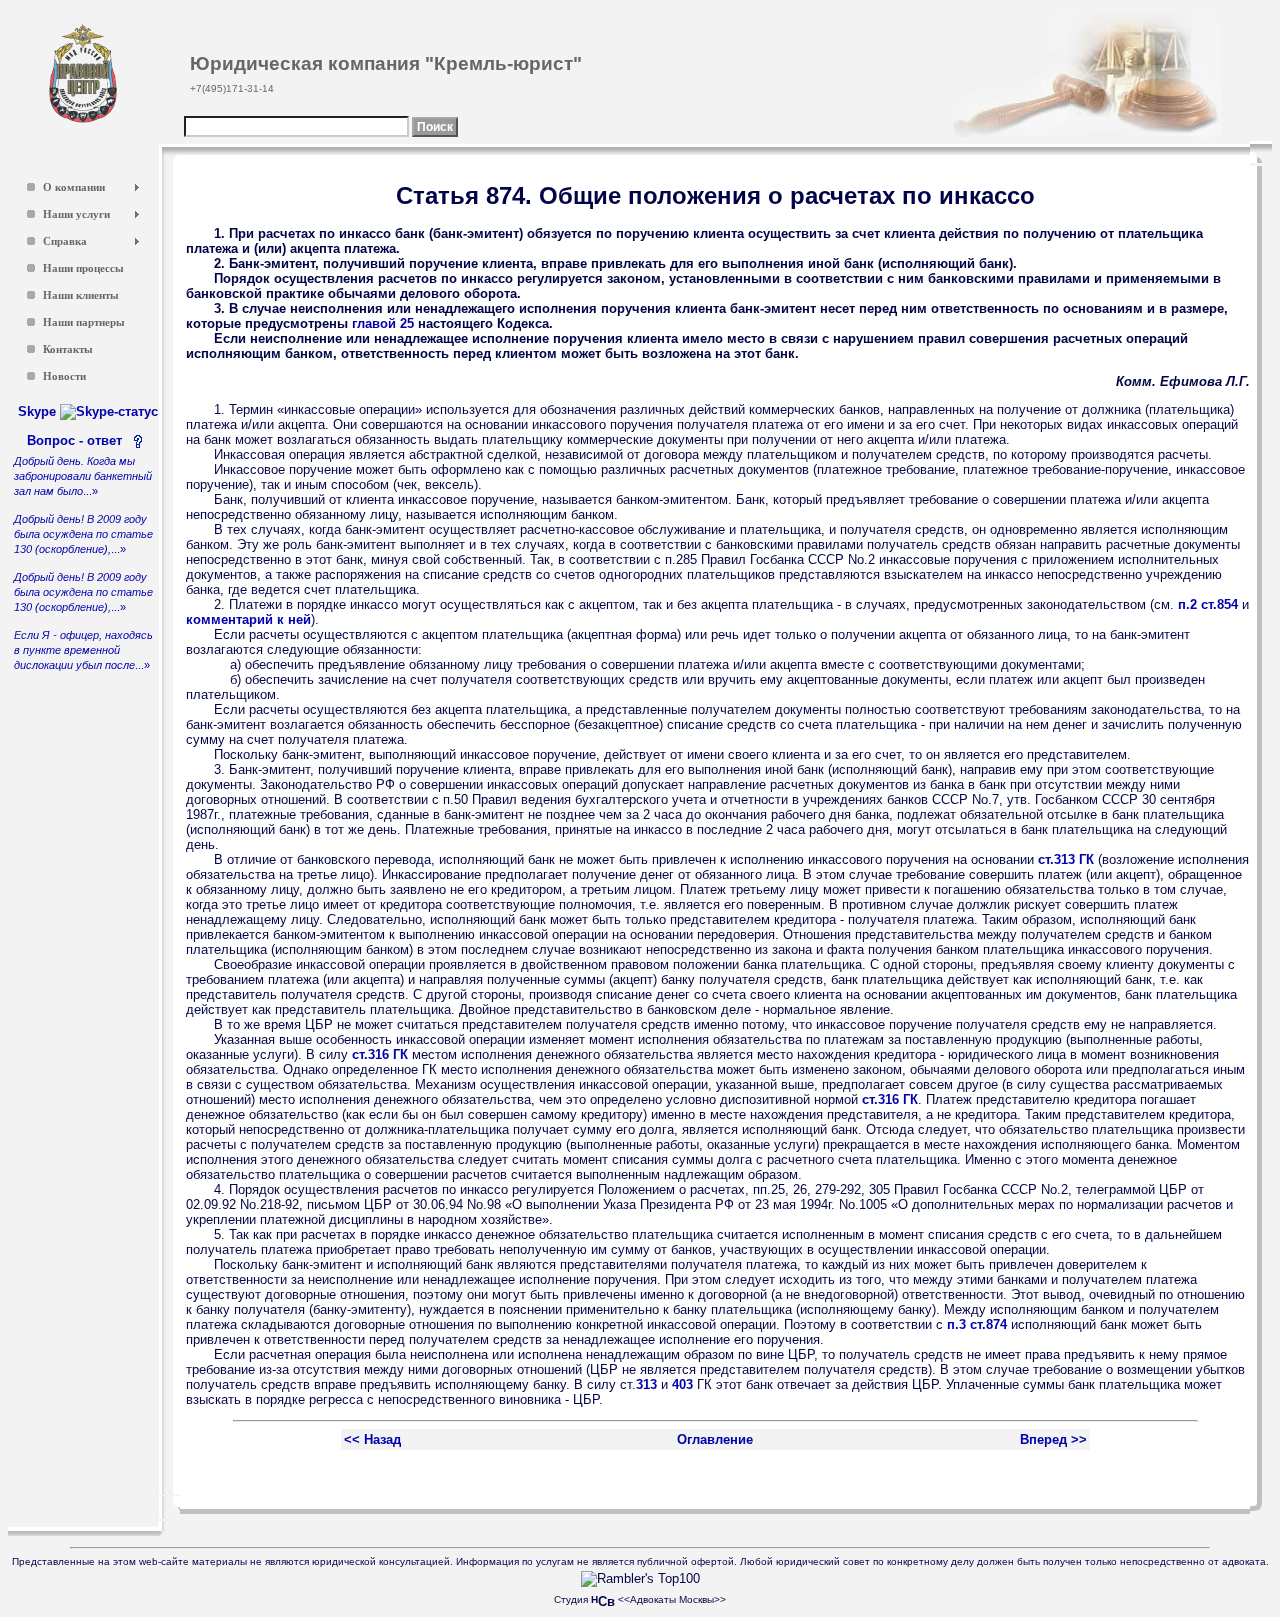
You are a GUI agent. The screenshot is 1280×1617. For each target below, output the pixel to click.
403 (682, 1384)
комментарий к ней (248, 619)
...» (83, 476)
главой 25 (383, 323)
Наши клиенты (81, 295)
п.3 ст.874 (977, 1324)
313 (646, 1384)
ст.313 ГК (1066, 859)
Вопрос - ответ (78, 440)
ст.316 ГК (380, 1054)
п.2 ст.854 (1208, 604)
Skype (39, 411)
